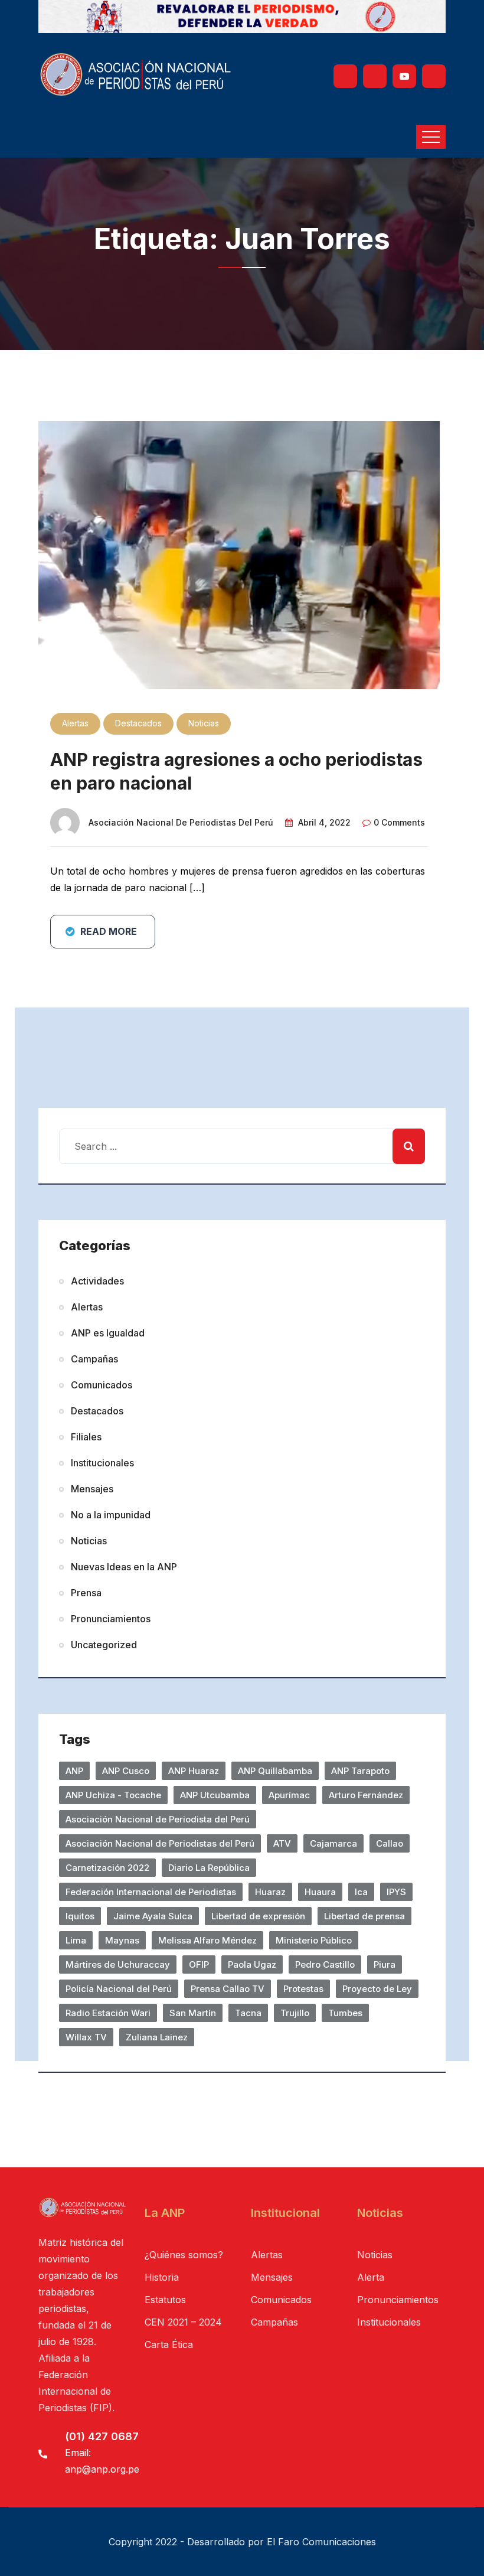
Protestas (303, 1989)
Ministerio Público (314, 1940)
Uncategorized (104, 1645)
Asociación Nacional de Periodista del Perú (158, 1819)
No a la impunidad (111, 1515)
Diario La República (209, 1868)
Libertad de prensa (364, 1916)
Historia (162, 2277)
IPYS (396, 1892)
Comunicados (102, 1385)
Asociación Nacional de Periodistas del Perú (181, 822)
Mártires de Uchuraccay (118, 1964)
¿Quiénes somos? (184, 2255)
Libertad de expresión (258, 1916)
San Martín (193, 2013)
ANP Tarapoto (360, 1771)
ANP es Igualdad (108, 1333)
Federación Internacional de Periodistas (151, 1892)
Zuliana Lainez (157, 2037)
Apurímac (289, 1795)
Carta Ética (169, 2345)
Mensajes (92, 1489)
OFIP (199, 1964)
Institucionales (102, 1463)
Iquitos (80, 1916)
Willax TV (86, 2037)
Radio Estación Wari (108, 2013)
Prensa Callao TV (228, 1989)
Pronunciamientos (111, 1619)
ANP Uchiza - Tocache (113, 1795)
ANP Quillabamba (275, 1771)
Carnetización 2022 (107, 1868)
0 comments (399, 822)
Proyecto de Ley (377, 1989)
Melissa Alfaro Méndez (207, 1940)
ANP (74, 1771)
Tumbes (345, 2013)
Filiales (86, 1437)
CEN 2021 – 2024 (183, 2322)
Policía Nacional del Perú (119, 1989)
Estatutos (165, 2300)
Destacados (138, 723)
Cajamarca (333, 1843)
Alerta (371, 2277)
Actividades (97, 1281)
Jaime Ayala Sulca (153, 1916)
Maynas (122, 1940)
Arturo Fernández (366, 1795)
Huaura (320, 1892)
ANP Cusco (126, 1771)
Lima (76, 1940)
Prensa (86, 1593)
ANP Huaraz (194, 1771)
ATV (282, 1843)
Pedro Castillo (325, 1964)
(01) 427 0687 (102, 2436)
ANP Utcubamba (215, 1795)
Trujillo (295, 2013)
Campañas (94, 1359)
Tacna (248, 2013)
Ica (361, 1892)
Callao (390, 1843)
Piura (385, 1964)
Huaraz (270, 1892)
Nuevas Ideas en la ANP (124, 1567)
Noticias (204, 723)
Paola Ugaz (252, 1964)
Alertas (75, 723)
